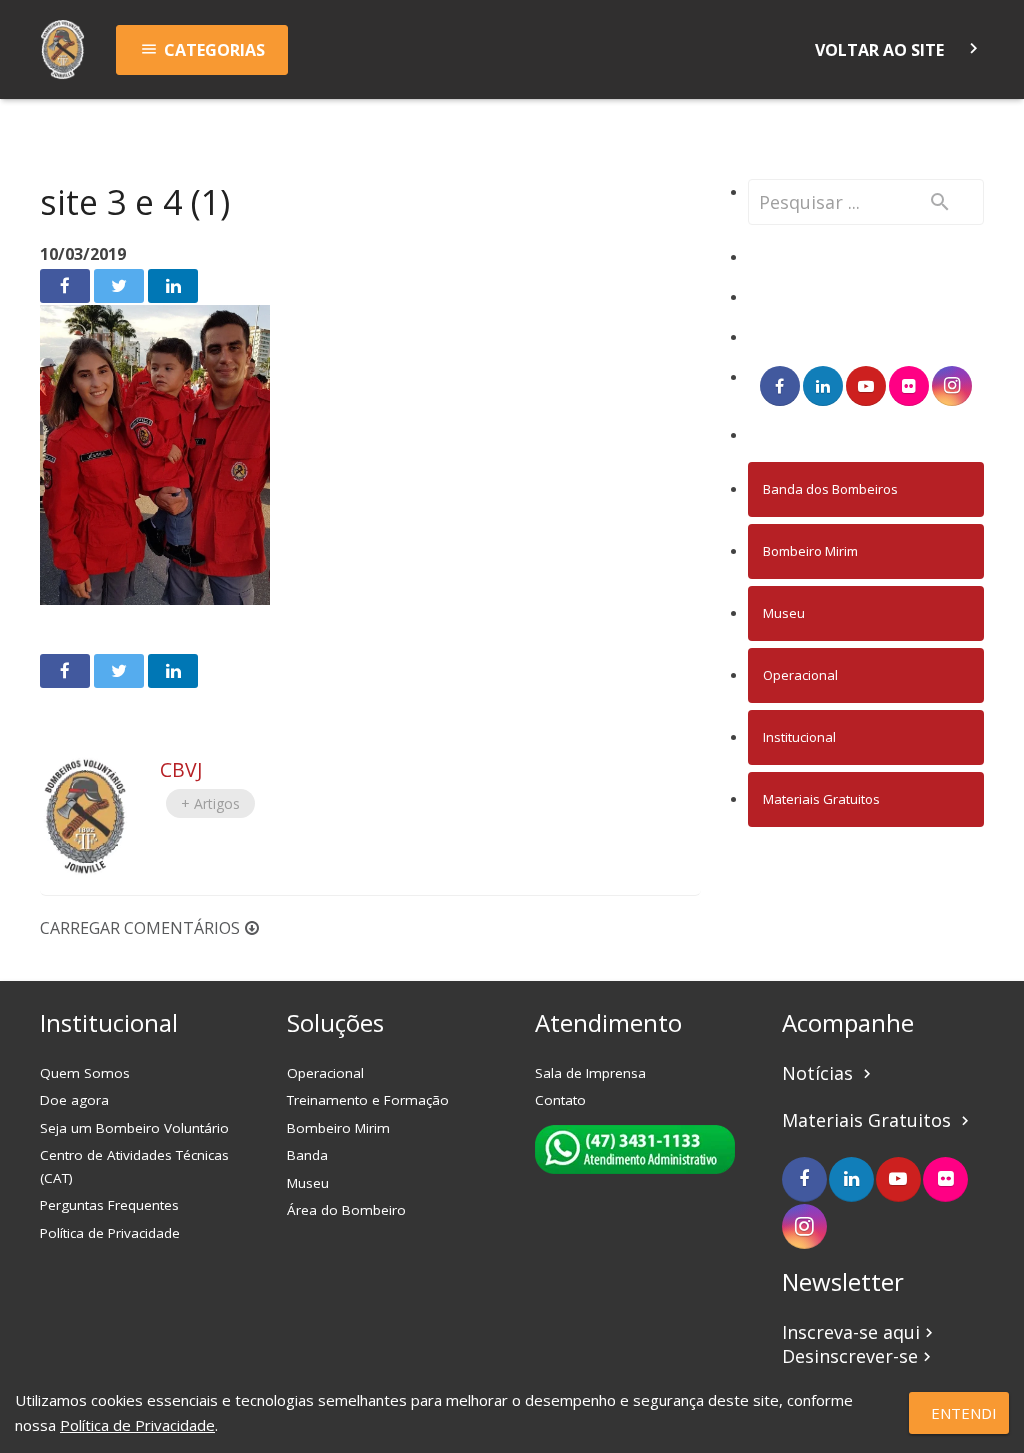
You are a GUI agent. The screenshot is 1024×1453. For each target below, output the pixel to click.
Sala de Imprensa (590, 1073)
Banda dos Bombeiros (830, 489)
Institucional (799, 737)
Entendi (964, 1413)
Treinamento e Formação (368, 1100)
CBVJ (181, 769)
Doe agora (74, 1100)
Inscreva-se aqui (860, 1332)
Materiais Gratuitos (821, 799)
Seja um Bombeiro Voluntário (134, 1128)
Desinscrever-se (859, 1356)
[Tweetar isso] (119, 286)
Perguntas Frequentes (109, 1205)
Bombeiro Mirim (810, 551)
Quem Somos (85, 1073)
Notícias (829, 1073)
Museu (784, 613)
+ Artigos (210, 803)
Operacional (800, 675)
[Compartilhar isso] (65, 286)
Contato (560, 1100)
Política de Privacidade (110, 1233)
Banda (307, 1155)
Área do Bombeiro (346, 1210)
